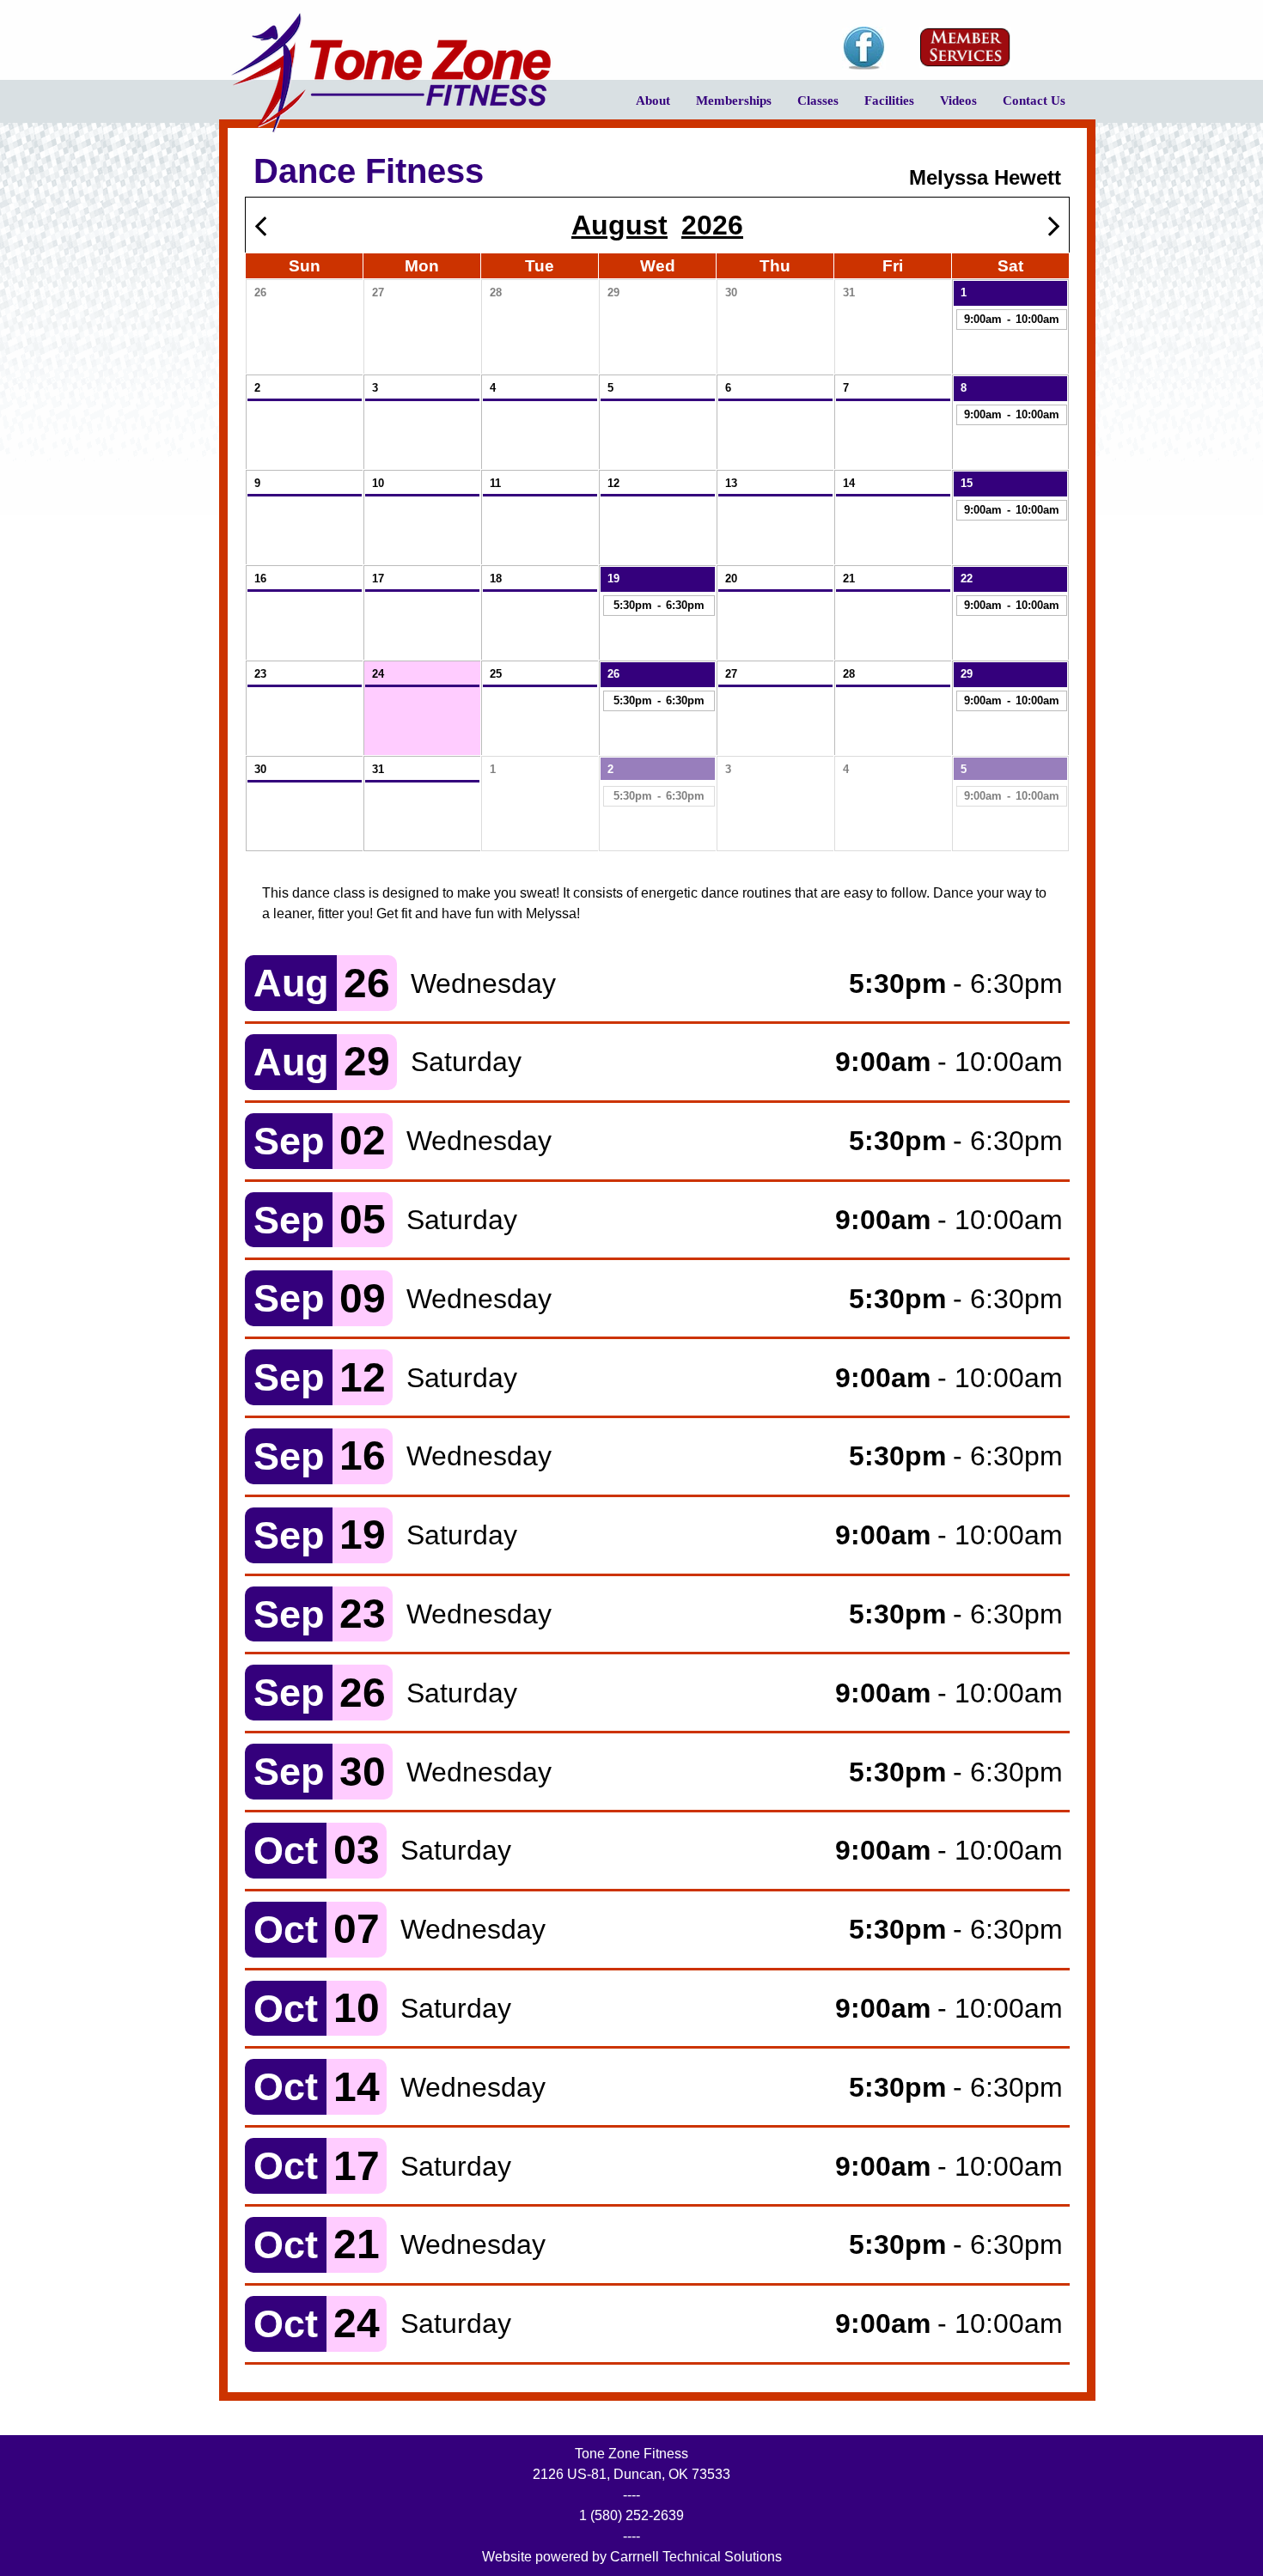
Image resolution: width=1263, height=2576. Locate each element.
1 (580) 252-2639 (631, 2515)
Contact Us (1034, 100)
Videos (952, 107)
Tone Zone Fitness (391, 73)
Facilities (883, 107)
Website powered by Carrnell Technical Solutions (632, 2557)
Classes (811, 107)
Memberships (727, 107)
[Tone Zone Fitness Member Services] (965, 47)
